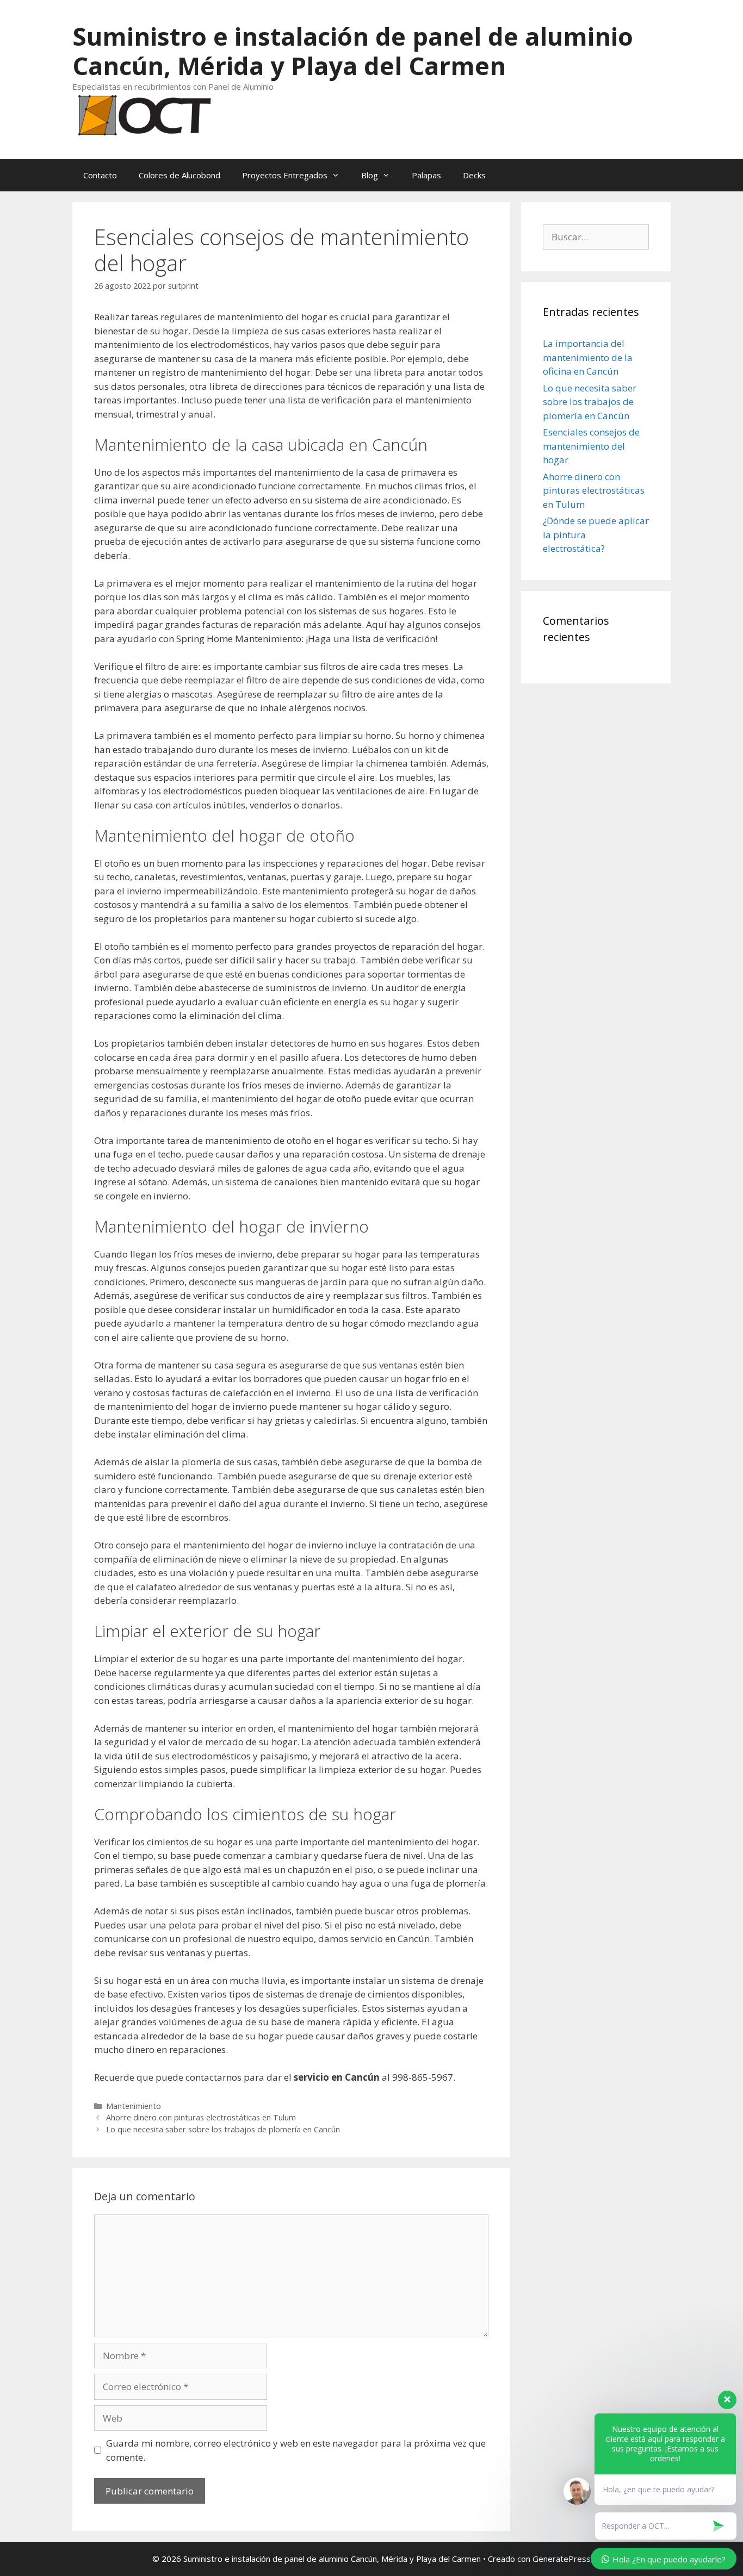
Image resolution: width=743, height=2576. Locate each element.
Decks (474, 175)
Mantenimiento (134, 2106)
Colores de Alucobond (179, 175)
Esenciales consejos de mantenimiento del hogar (591, 446)
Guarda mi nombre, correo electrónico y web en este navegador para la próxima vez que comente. (296, 2450)
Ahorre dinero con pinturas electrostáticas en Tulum (201, 2117)
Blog (370, 175)
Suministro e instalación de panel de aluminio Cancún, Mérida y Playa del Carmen (353, 51)
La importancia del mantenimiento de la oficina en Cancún (588, 357)
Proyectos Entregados (285, 175)
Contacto (100, 175)
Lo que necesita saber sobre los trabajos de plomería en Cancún (223, 2129)
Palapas (426, 175)
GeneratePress (562, 2559)
